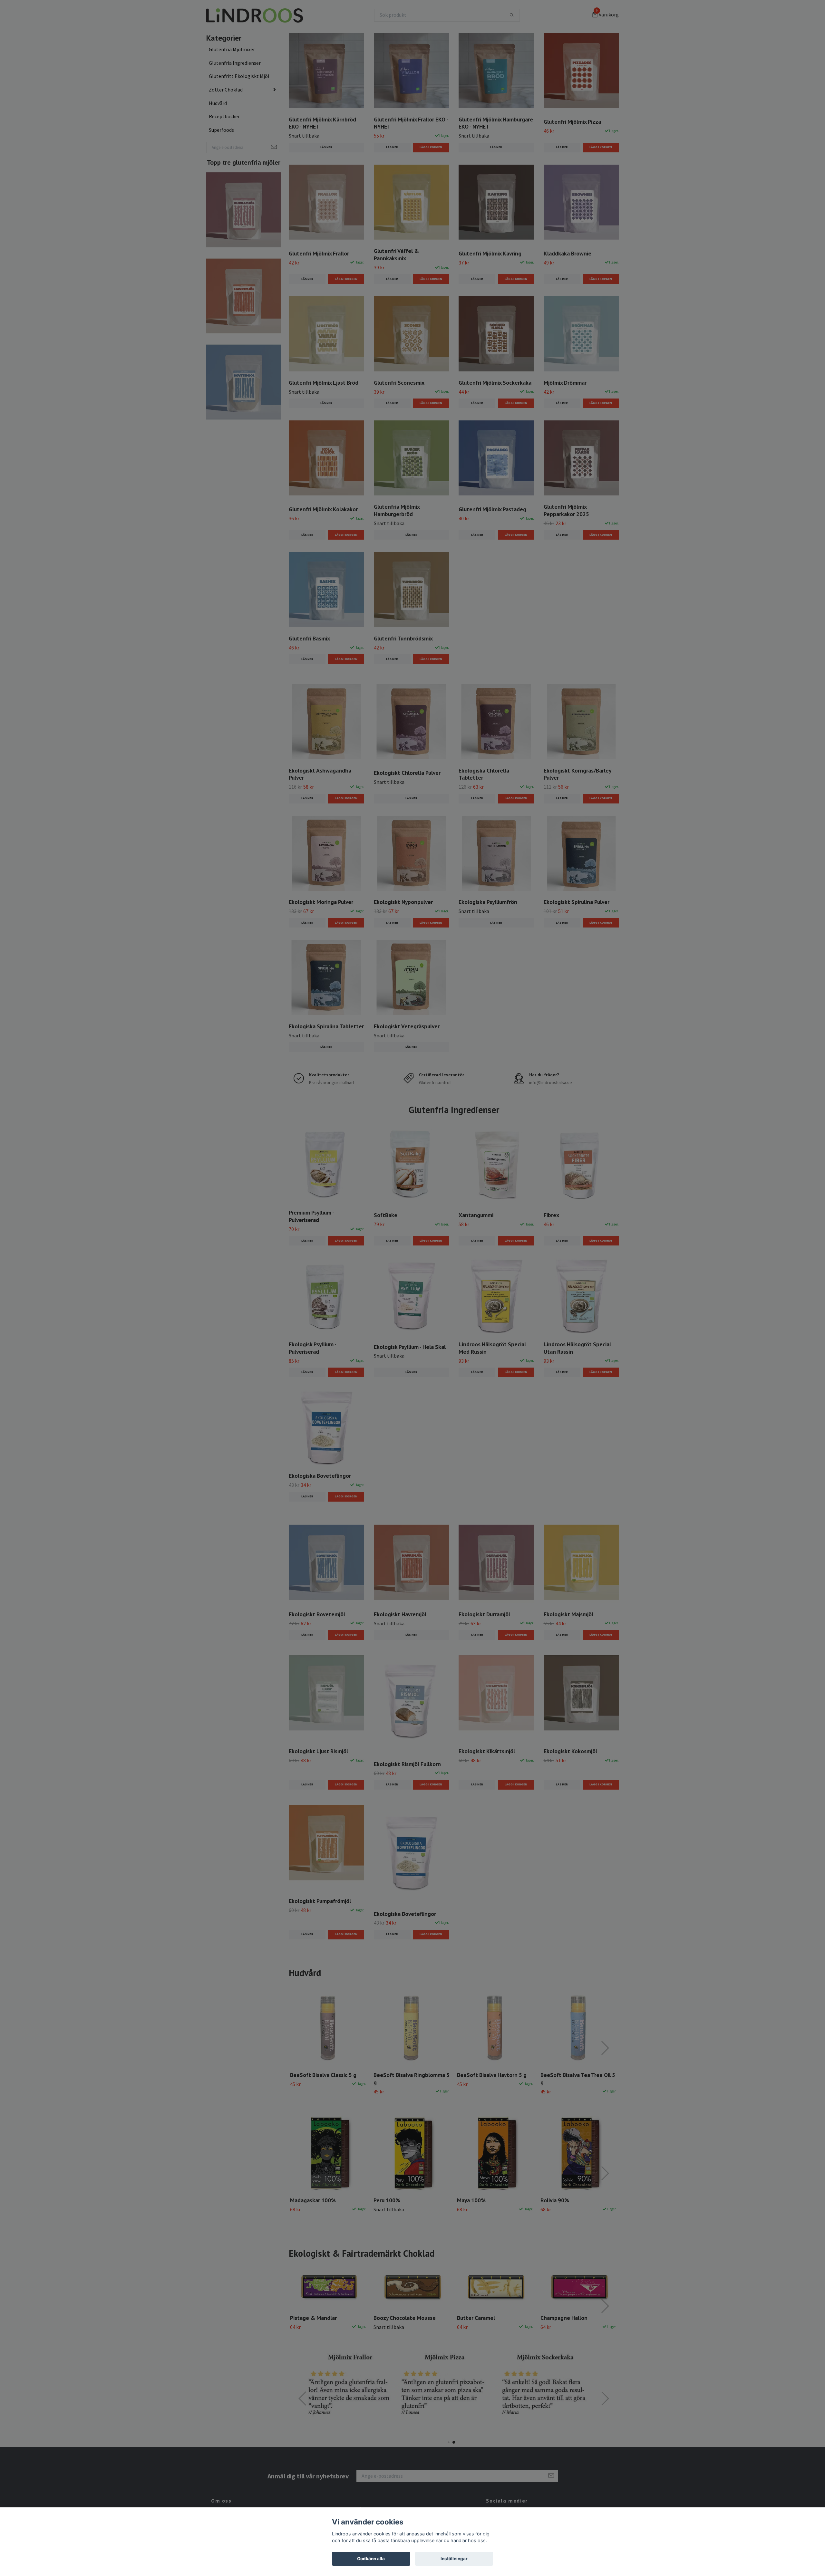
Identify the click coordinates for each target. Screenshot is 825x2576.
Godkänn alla (371, 2559)
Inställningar (454, 2559)
